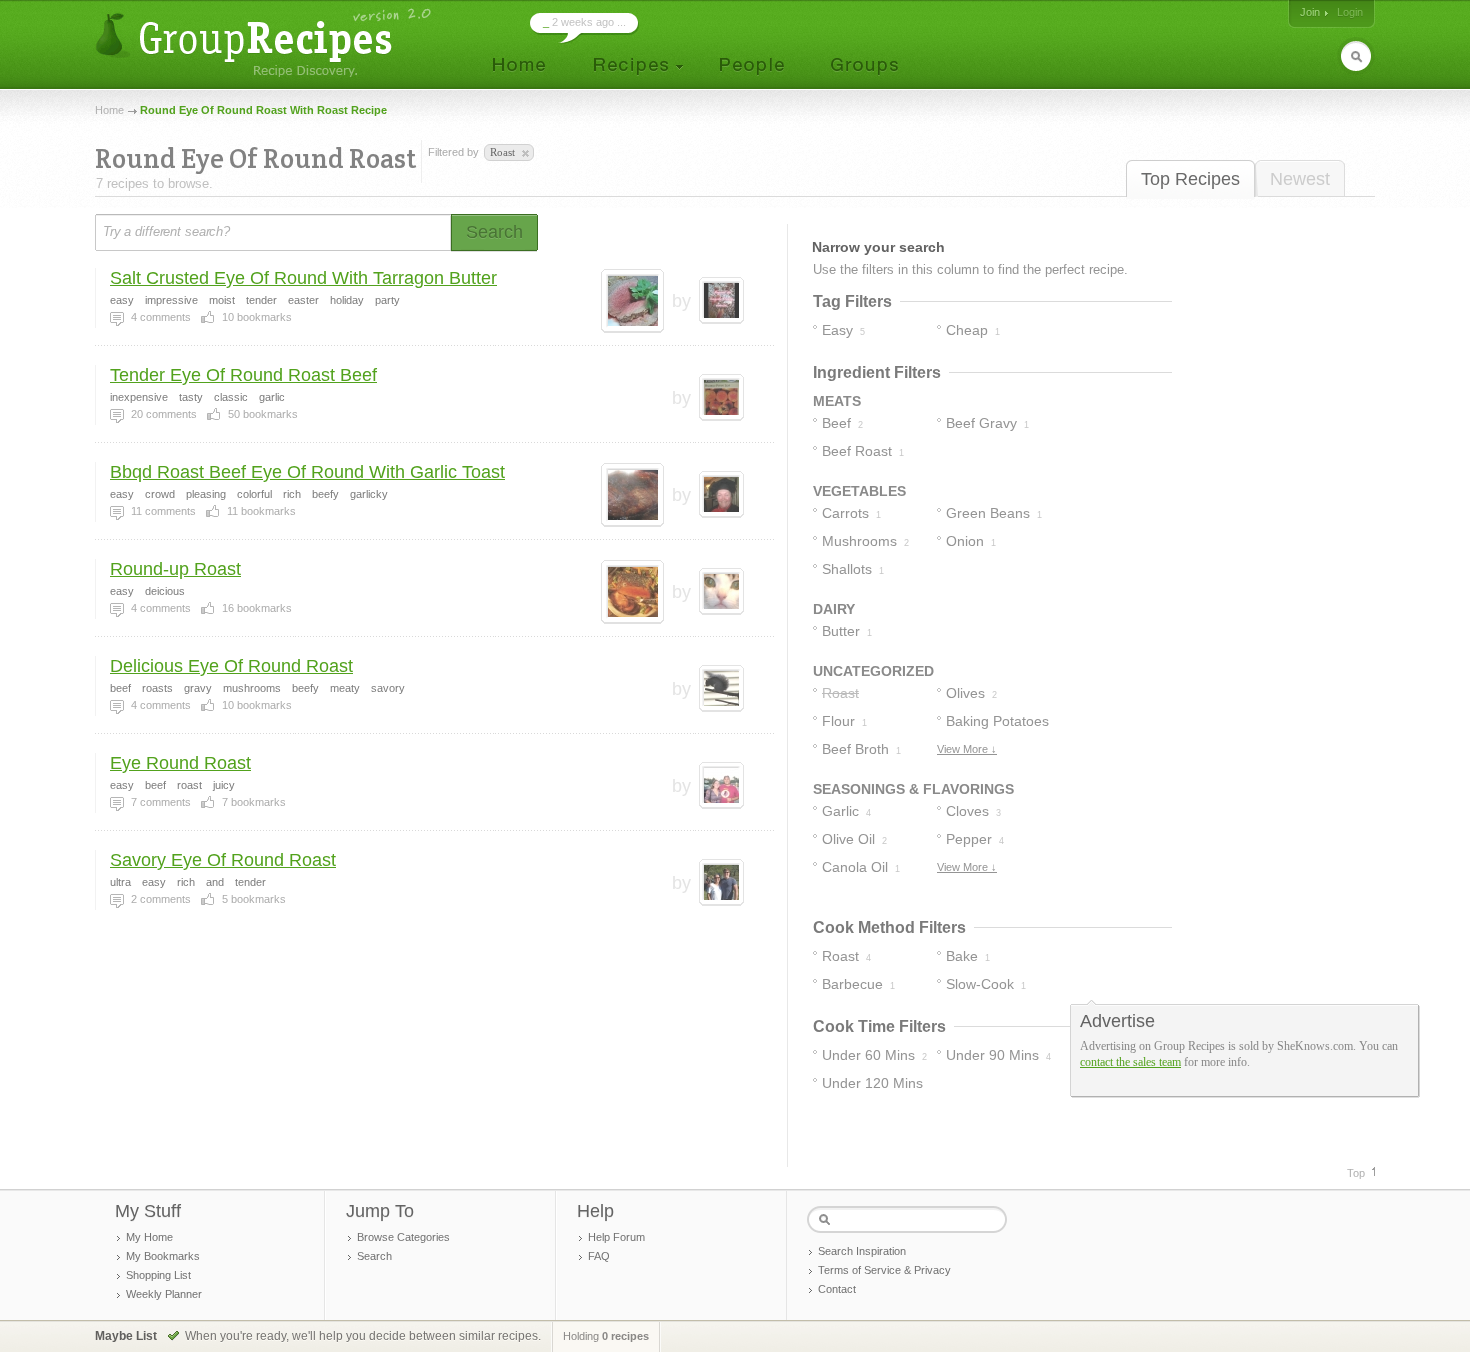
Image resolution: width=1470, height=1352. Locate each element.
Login (1350, 12)
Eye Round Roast (180, 763)
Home (109, 110)
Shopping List (158, 1275)
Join (1310, 12)
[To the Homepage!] (265, 42)
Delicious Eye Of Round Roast (231, 666)
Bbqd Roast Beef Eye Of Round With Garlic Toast (307, 472)
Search (374, 1256)
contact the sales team (1130, 1062)
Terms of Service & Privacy (884, 1270)
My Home (149, 1237)
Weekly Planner (164, 1294)
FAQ (599, 1256)
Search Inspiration (862, 1251)
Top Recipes (1190, 179)
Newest (1300, 179)
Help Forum (616, 1237)
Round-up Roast (175, 569)
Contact (837, 1289)
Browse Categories (403, 1237)
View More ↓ (967, 749)
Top (1356, 1173)
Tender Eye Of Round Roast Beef (243, 375)
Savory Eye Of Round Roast (223, 860)
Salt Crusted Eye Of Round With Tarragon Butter (303, 278)
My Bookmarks (163, 1256)
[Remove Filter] (524, 154)
